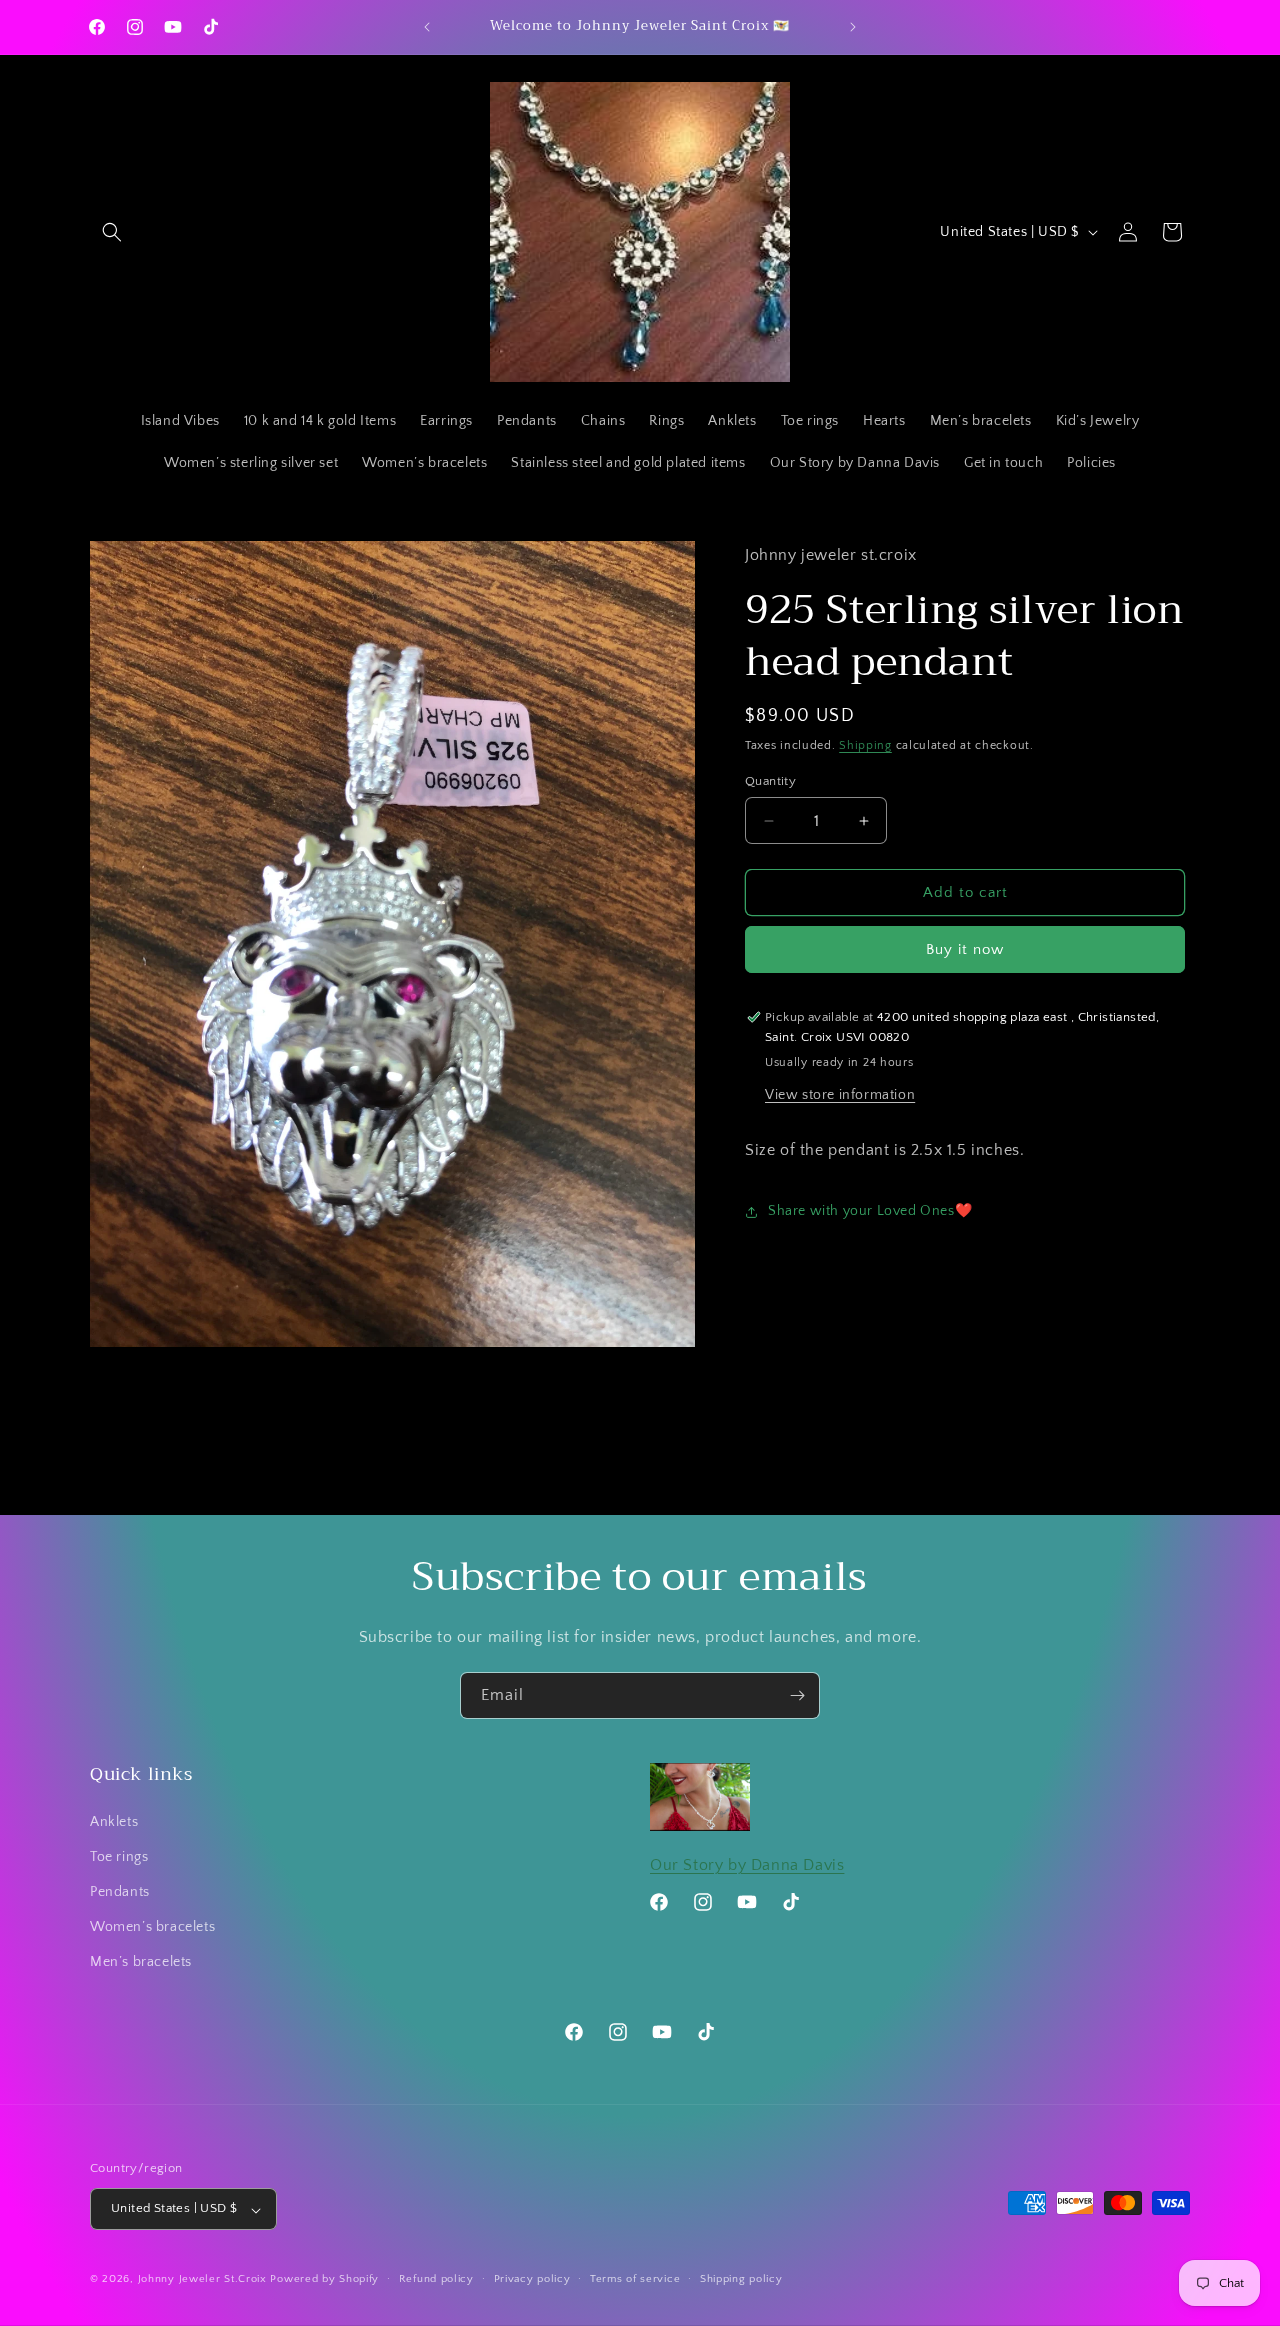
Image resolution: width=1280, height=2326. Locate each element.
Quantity (770, 781)
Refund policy (436, 2280)
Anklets (114, 1822)
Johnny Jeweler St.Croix (204, 2280)
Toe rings (119, 1857)
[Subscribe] (797, 1695)
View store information (840, 1095)
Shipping (865, 745)
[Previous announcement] (427, 27)
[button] (112, 232)
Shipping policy (741, 2280)
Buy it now (965, 949)
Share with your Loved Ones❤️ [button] (870, 1211)
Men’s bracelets (141, 1962)
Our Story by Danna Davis (747, 1865)
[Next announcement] (853, 27)
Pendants (120, 1892)
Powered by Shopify (324, 2280)
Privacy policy (532, 2280)
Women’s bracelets (152, 1927)
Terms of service (635, 2280)
